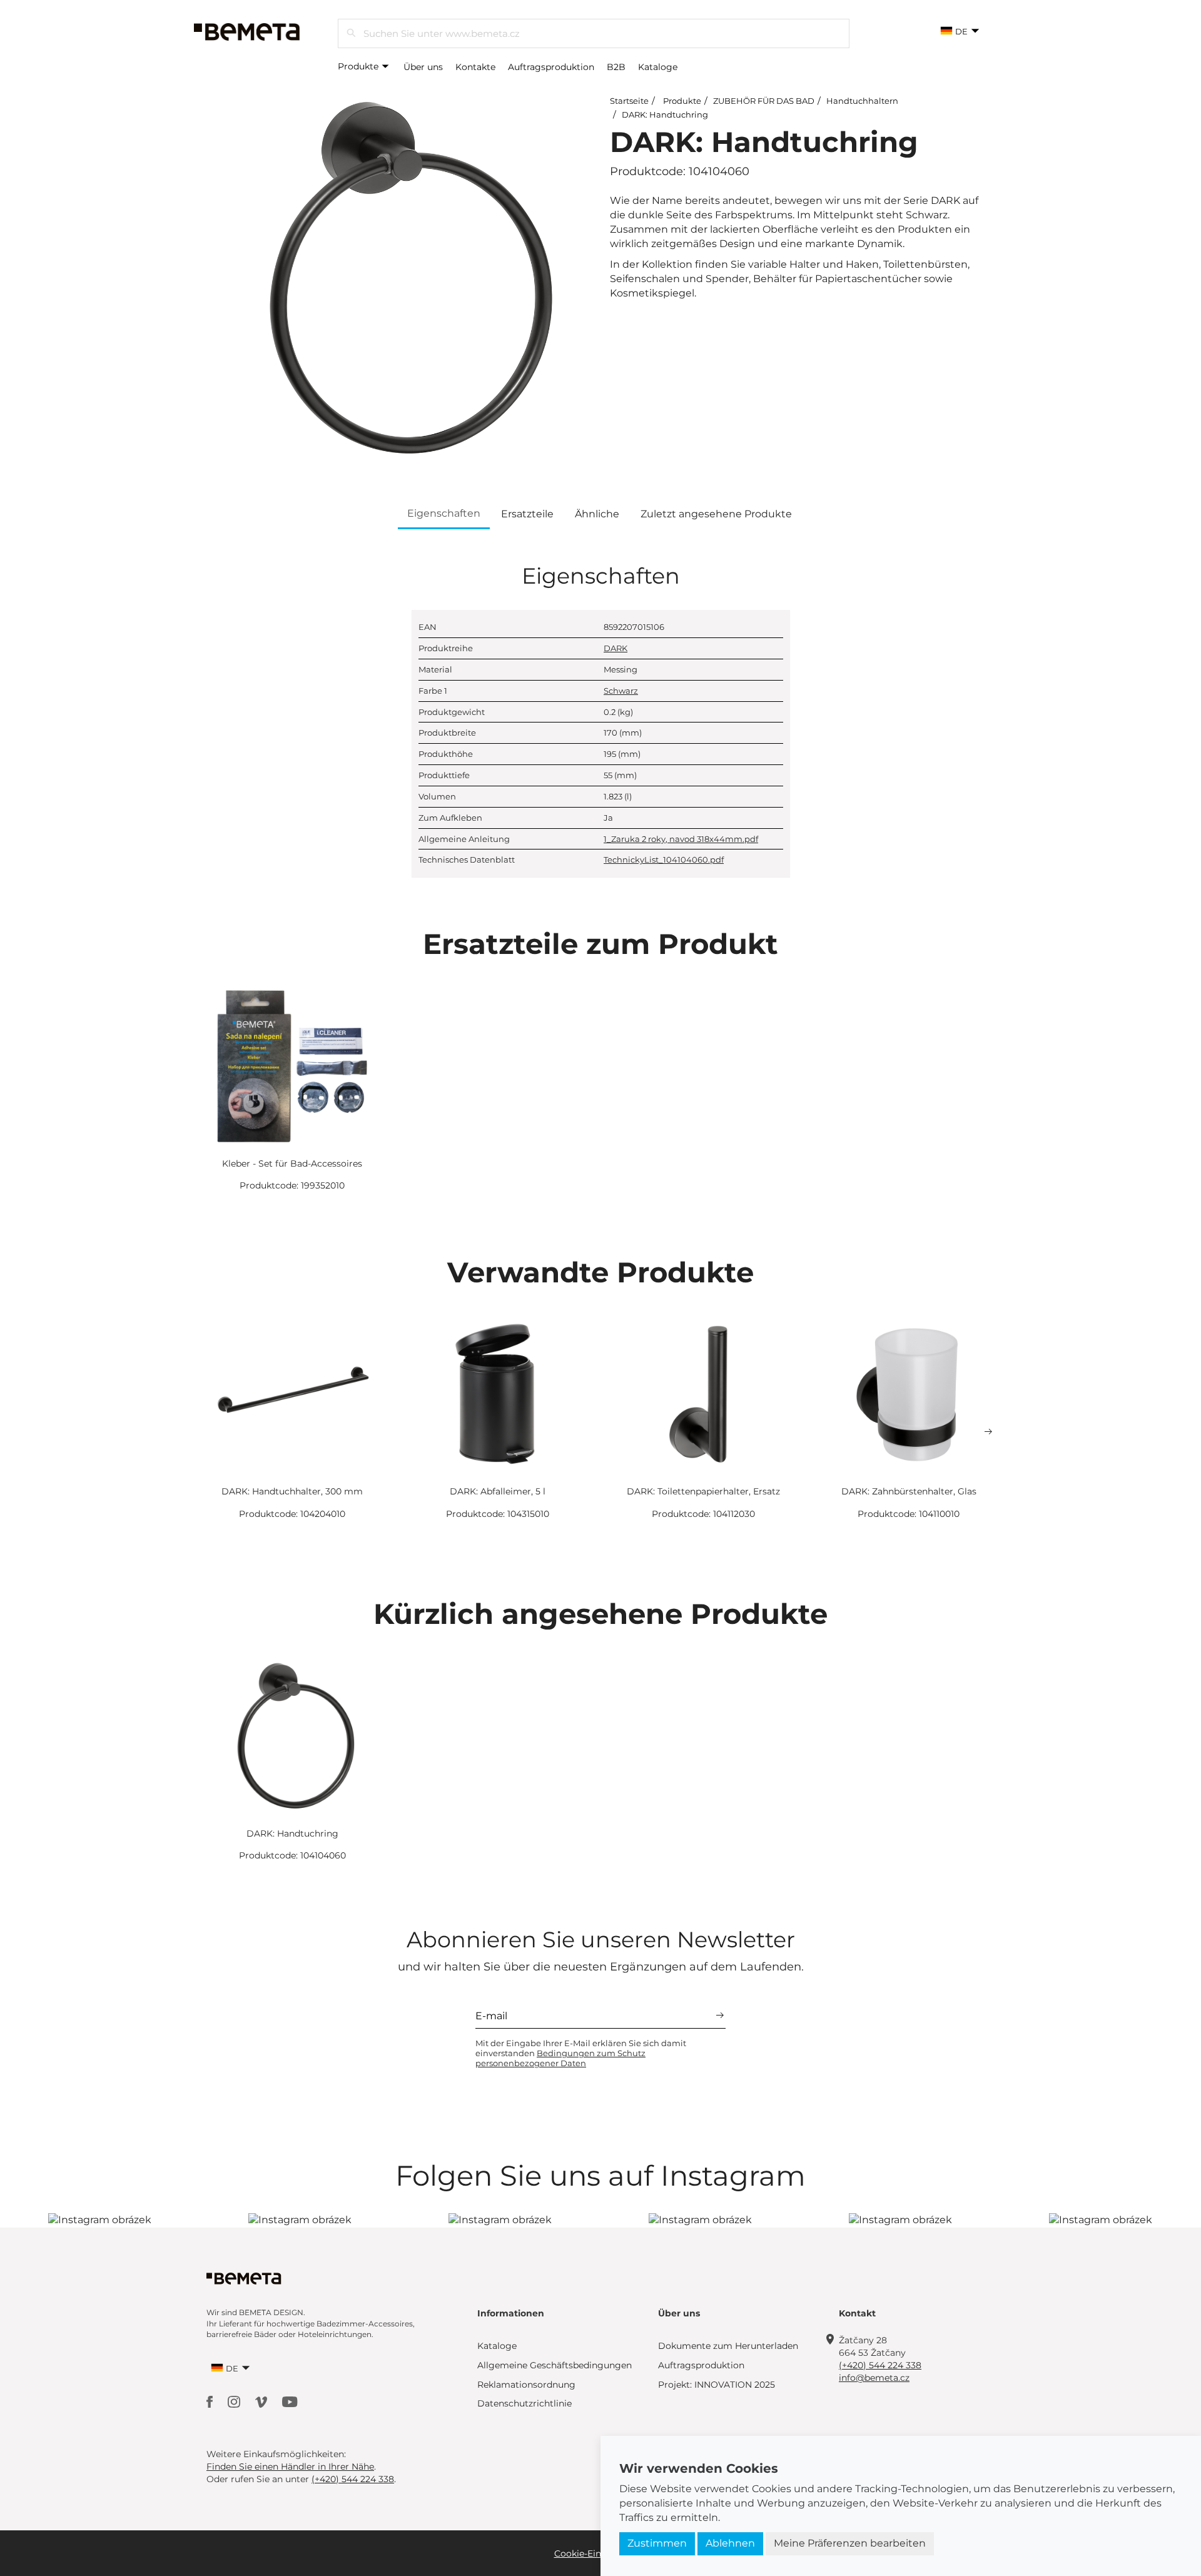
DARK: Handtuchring (665, 114)
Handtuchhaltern (862, 101)
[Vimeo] (262, 2401)
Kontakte (475, 67)
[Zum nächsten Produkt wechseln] (988, 1432)
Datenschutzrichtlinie (524, 2403)
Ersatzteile (527, 514)
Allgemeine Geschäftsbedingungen (555, 2365)
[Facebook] (211, 2401)
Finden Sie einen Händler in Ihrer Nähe (290, 2467)
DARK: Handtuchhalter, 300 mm (292, 1491)
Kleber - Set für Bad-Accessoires (292, 1164)
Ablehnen (730, 2543)
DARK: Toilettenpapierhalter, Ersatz (703, 1491)
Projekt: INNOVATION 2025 (717, 2385)
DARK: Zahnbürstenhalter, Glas (909, 1491)
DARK (616, 648)
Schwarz (621, 691)
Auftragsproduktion (551, 67)
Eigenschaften (444, 513)
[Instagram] (235, 2401)
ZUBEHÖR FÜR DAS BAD (764, 101)
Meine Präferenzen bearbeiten (850, 2543)
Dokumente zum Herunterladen (728, 2346)
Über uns (423, 67)
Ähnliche (597, 514)
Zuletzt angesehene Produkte (716, 514)
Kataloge (658, 67)
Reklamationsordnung (526, 2385)
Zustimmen (657, 2543)
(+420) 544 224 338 (880, 2365)
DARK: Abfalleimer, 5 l (498, 1491)
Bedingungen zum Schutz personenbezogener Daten (560, 2058)
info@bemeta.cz (874, 2378)
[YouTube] (290, 2401)
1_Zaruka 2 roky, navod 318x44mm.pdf (681, 839)
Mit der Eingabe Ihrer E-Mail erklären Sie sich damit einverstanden (581, 2053)
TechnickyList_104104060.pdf (664, 860)
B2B (616, 67)
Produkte (359, 66)
